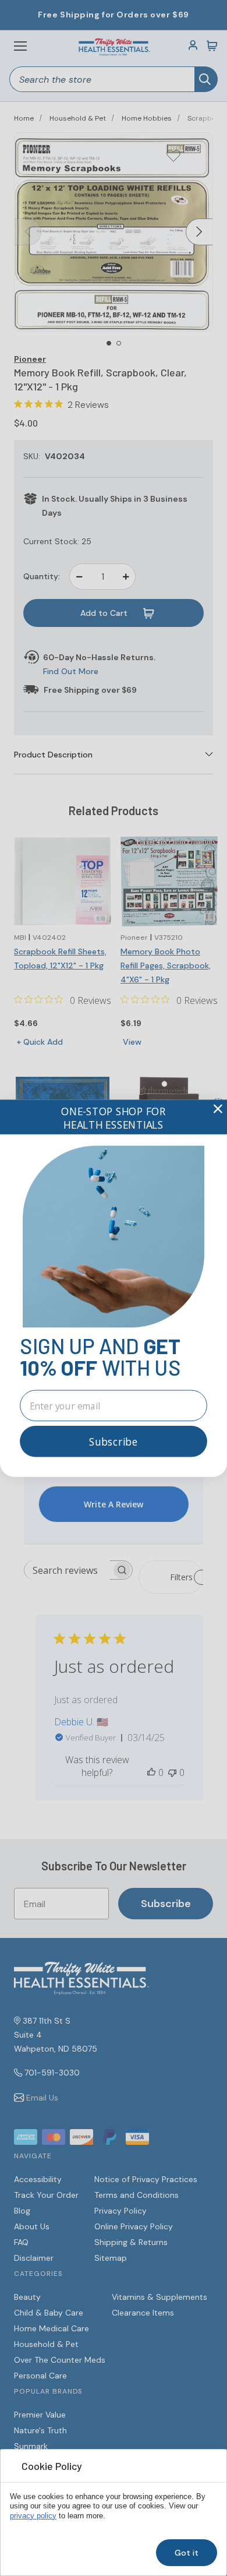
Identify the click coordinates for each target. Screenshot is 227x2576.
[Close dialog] (218, 1109)
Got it (187, 2553)
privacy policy (33, 2516)
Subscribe (114, 1441)
